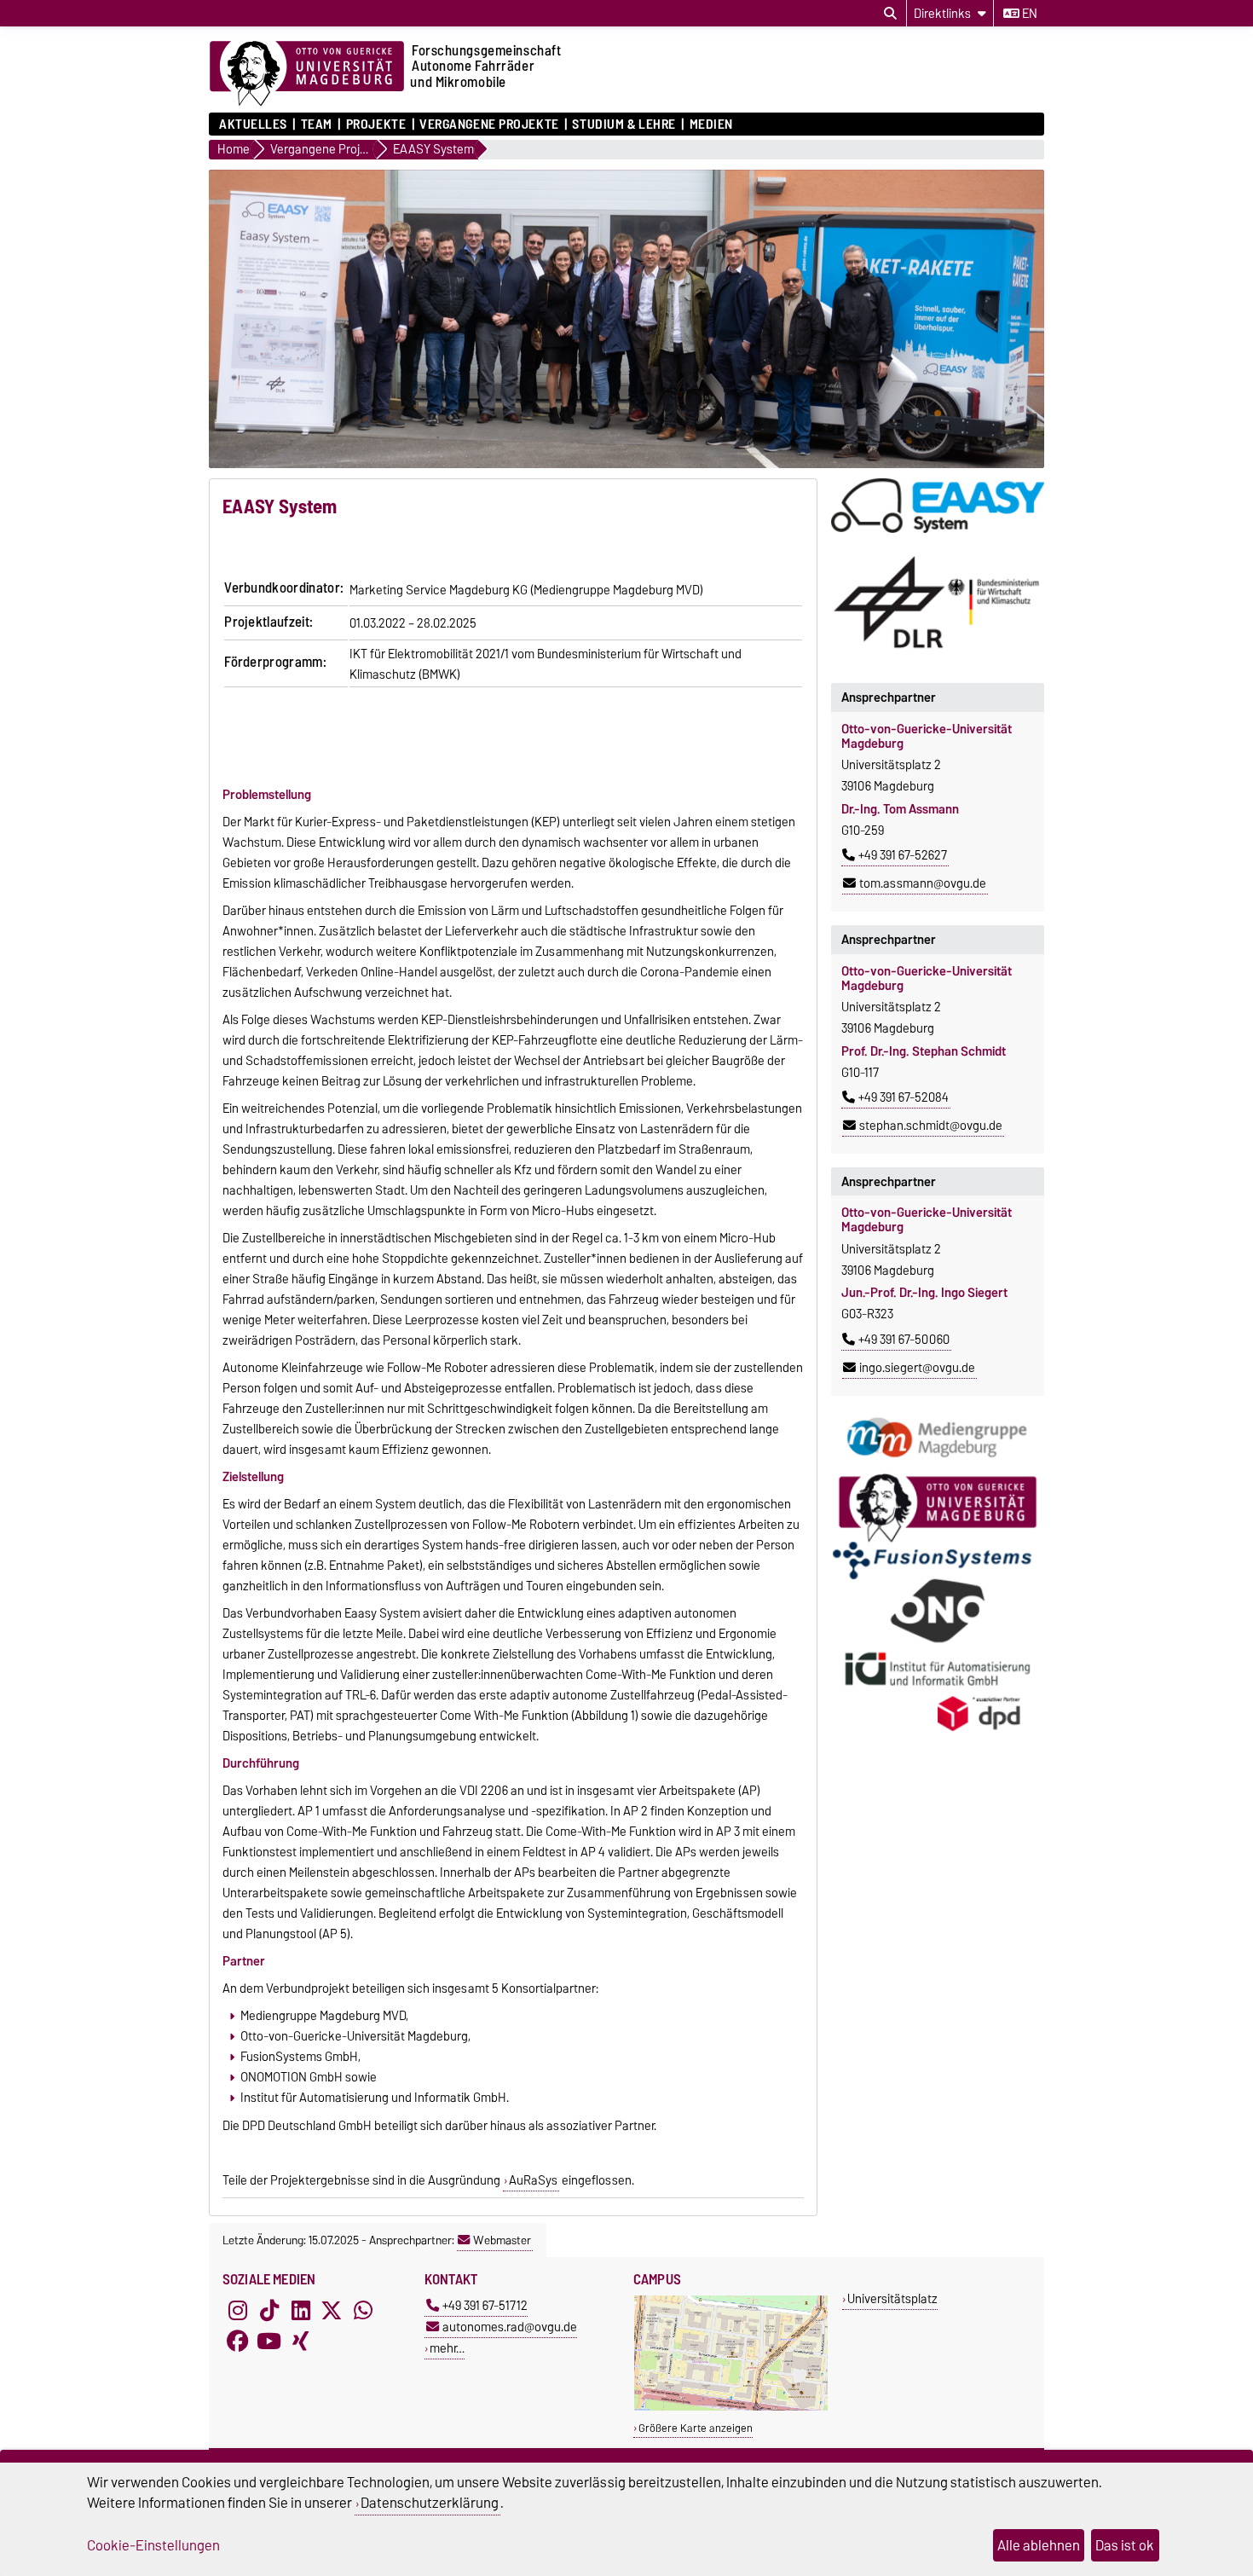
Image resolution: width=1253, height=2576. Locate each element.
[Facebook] (238, 2341)
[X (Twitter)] (332, 2310)
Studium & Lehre (624, 124)
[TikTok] (269, 2310)
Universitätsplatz (892, 2298)
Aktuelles (253, 124)
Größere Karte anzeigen (696, 2428)
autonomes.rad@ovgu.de (510, 2327)
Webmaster (502, 2240)
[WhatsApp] (363, 2310)
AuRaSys (533, 2180)
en (1028, 14)
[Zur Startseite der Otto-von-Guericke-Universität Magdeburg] (307, 74)
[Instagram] (238, 2310)
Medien (711, 124)
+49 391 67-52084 (904, 1097)
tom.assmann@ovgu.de (923, 883)
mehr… (447, 2348)
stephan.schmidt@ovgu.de (931, 1126)
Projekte (376, 124)
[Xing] (301, 2341)
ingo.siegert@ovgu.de (917, 1368)
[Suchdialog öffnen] (890, 14)
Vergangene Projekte (489, 124)
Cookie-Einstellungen (153, 2545)
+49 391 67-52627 (903, 855)
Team (317, 124)
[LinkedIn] (301, 2310)
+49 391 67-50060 (904, 1340)
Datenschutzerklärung (430, 2503)
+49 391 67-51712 (485, 2305)
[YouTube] (269, 2341)
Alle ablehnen (1039, 2545)
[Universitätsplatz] (731, 2407)
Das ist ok (1125, 2545)
